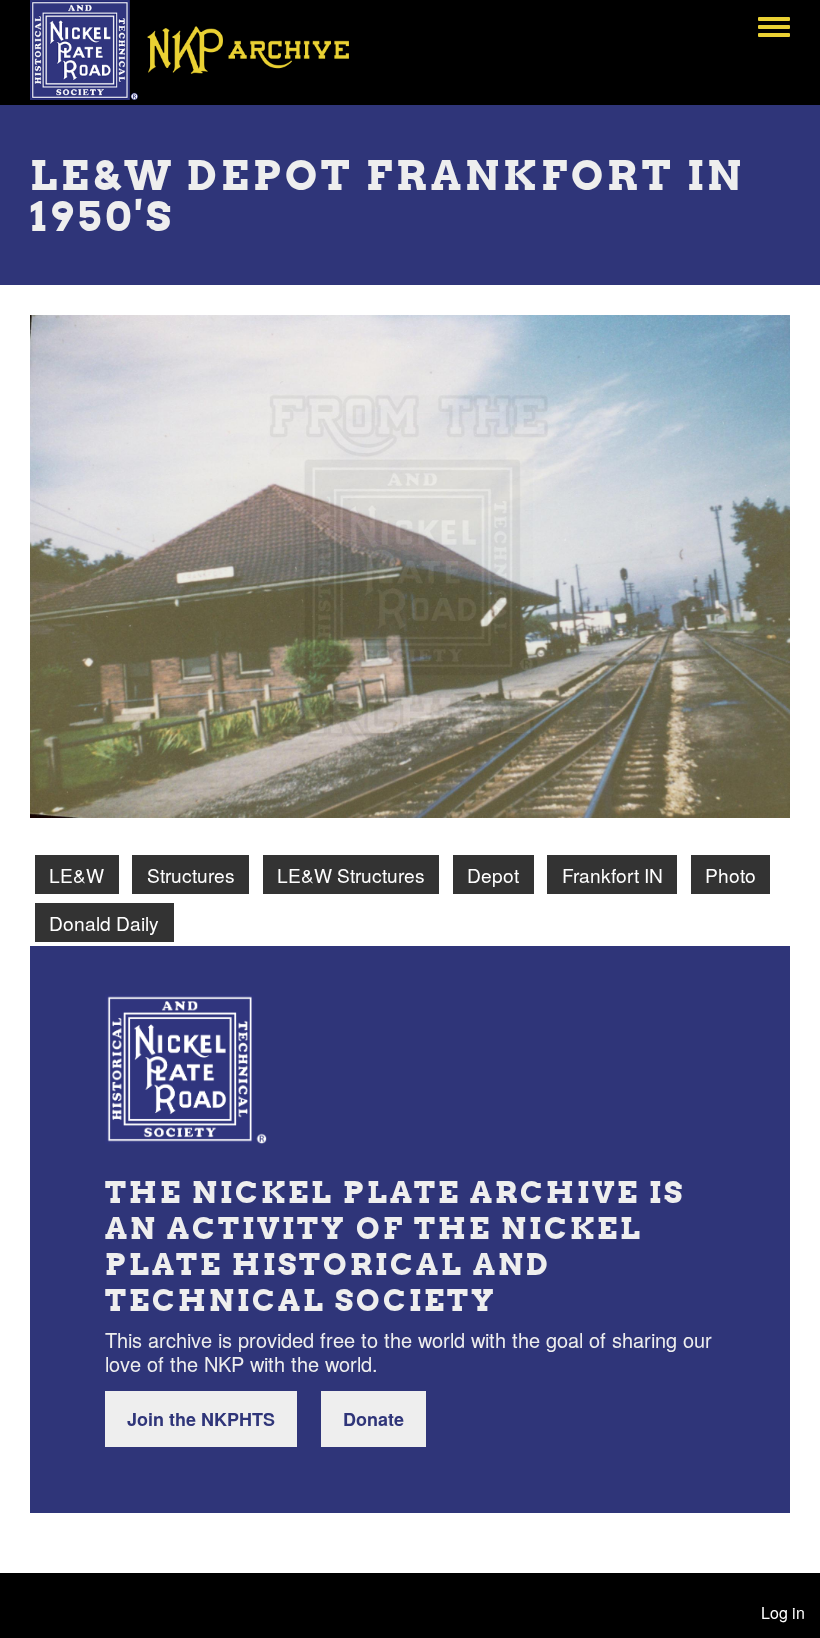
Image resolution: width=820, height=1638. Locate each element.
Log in (783, 1612)
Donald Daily (104, 922)
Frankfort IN (612, 874)
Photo (730, 874)
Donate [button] (373, 1419)
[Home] (204, 50)
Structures (191, 874)
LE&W (76, 874)
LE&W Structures (351, 874)
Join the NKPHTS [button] (201, 1419)
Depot (493, 874)
